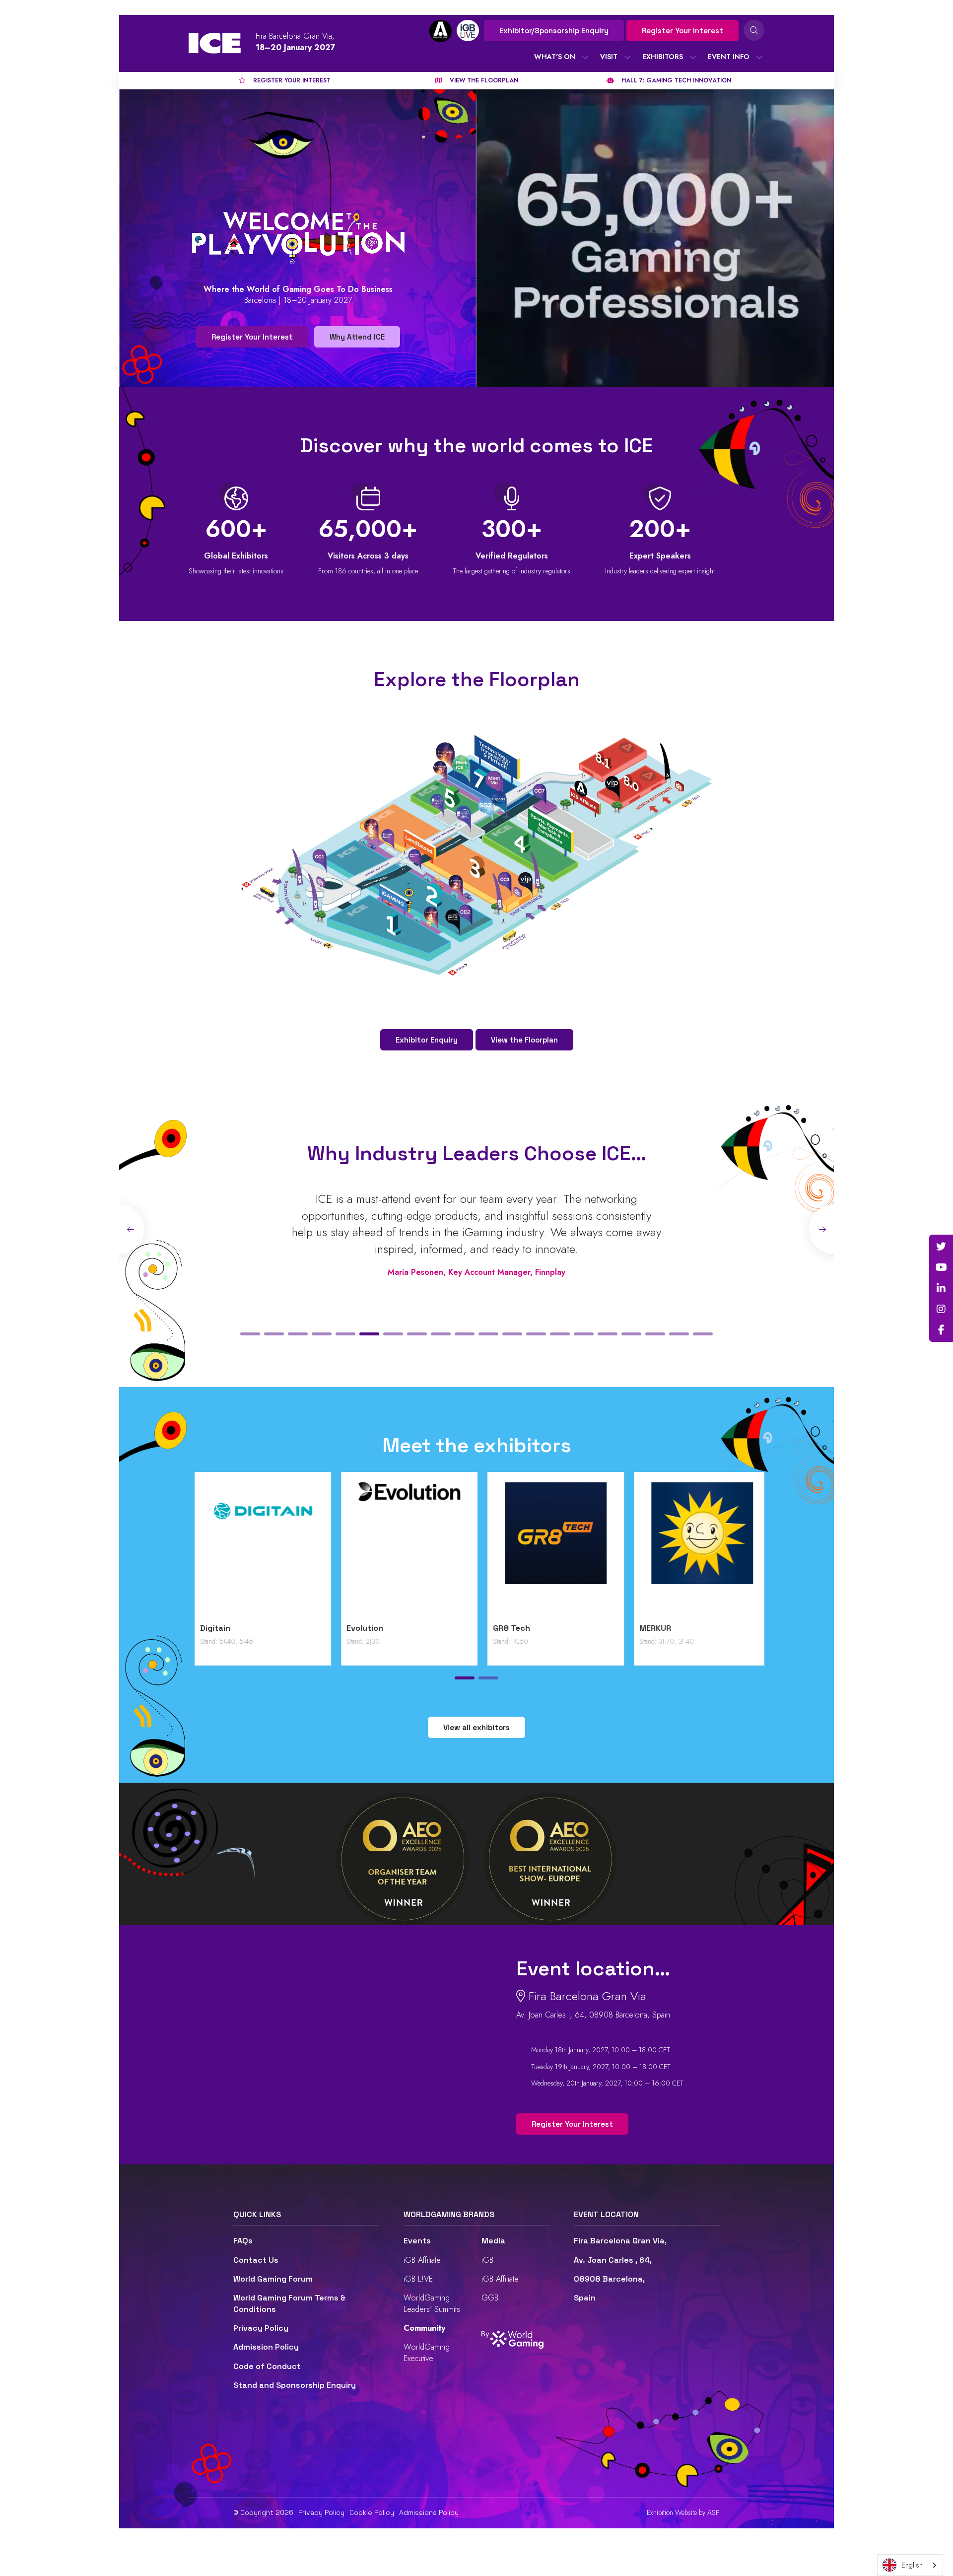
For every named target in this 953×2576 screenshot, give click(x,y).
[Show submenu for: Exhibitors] (693, 57)
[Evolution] (619, 1550)
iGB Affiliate (422, 2260)
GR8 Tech (721, 1628)
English (912, 2565)
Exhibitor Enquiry (427, 1040)
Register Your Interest (682, 31)
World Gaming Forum (273, 2279)
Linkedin (941, 1288)
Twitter (941, 1247)
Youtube (941, 1267)
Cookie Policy (372, 2512)
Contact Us (256, 2260)
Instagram (941, 1309)
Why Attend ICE (357, 337)
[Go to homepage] (215, 43)
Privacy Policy (261, 2328)
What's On (555, 57)
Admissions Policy (429, 2512)
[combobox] (910, 2565)
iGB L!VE (418, 2279)
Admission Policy (266, 2347)
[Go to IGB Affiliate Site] (441, 31)
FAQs (243, 2241)
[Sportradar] (326, 1550)
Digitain (425, 1628)
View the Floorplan (524, 1040)
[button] (250, 1334)
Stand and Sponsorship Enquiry (295, 2385)
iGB (487, 2260)
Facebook (941, 1330)
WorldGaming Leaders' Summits (432, 2303)
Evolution (574, 1628)
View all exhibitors (476, 1727)
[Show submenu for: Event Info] (759, 57)
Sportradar (284, 1628)
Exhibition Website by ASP (683, 2513)
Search (754, 30)
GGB (490, 2298)
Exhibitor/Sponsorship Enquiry (554, 31)
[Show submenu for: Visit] (627, 57)
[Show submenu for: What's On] (585, 57)
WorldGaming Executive (427, 2352)
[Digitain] (472, 1550)
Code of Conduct (267, 2366)
